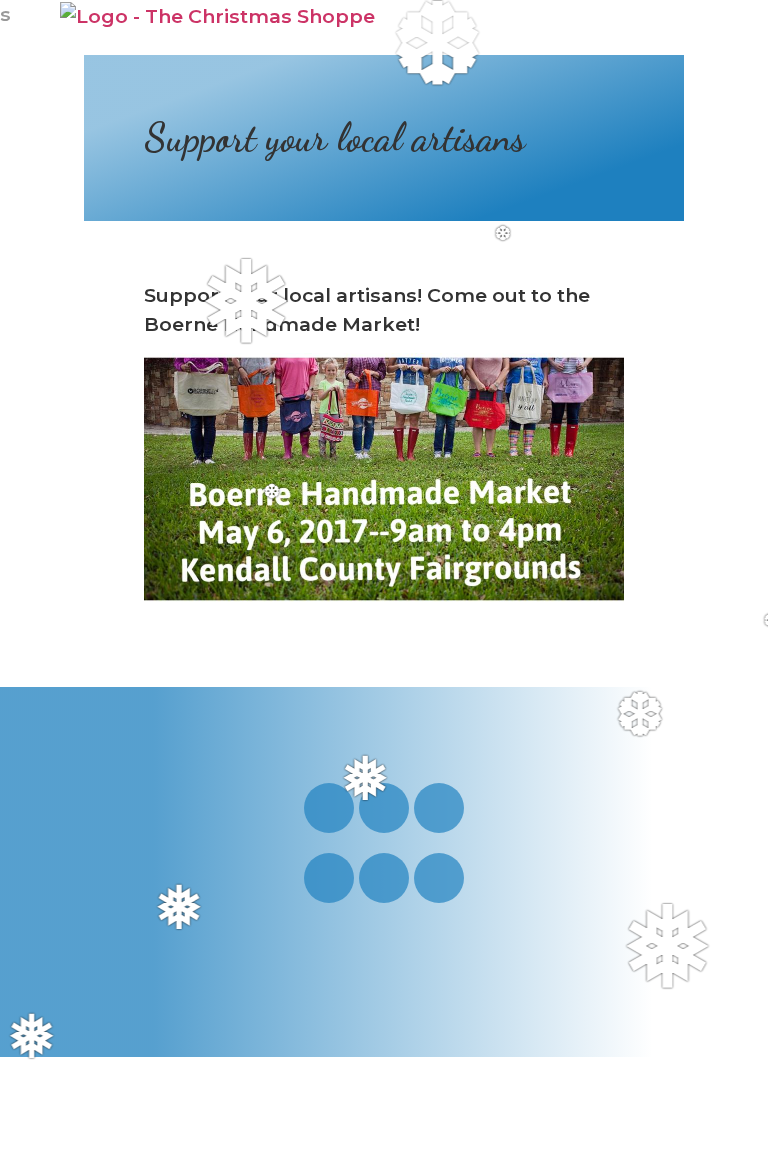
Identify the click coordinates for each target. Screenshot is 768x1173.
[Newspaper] (439, 878)
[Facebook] (439, 808)
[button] (684, 28)
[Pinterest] (329, 878)
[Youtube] (384, 808)
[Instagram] (329, 808)
